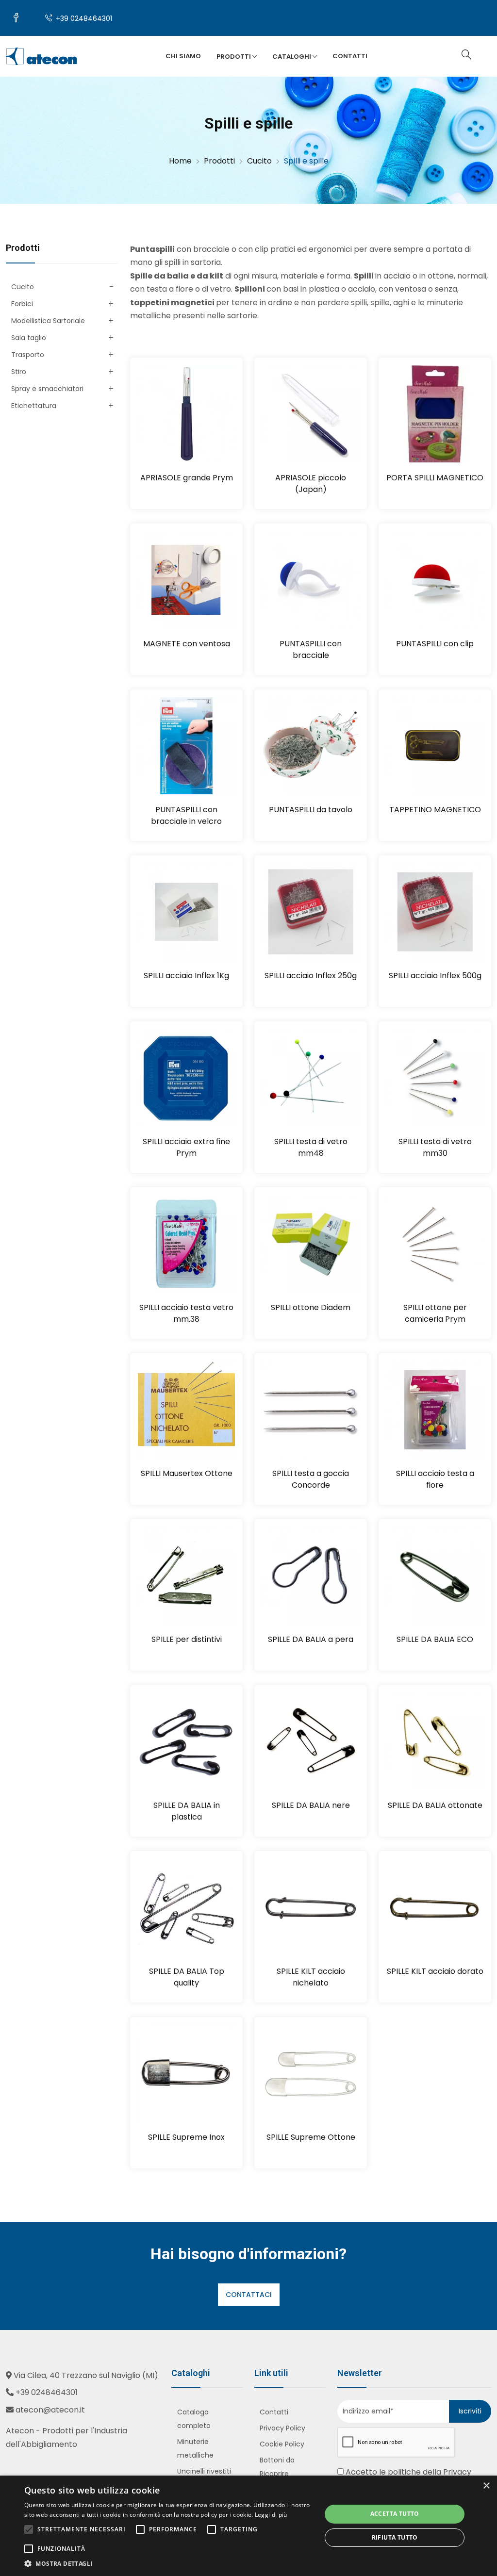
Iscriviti (470, 2411)
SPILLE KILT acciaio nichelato (311, 1977)
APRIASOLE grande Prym (187, 478)
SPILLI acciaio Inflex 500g (435, 976)
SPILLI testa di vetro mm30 (435, 1147)
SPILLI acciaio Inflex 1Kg (186, 976)
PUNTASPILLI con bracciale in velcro (186, 815)
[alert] (248, 2526)
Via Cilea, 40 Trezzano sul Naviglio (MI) (86, 2375)
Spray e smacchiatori (47, 389)
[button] (168, 2564)
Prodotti (234, 57)
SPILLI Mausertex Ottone (187, 1473)
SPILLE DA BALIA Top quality (187, 1977)
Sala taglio (29, 338)
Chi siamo (183, 56)
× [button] (486, 2486)
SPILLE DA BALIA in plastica (187, 1811)
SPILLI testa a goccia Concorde (311, 1479)
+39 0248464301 (83, 18)
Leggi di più (271, 2515)
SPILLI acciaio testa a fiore (435, 1479)
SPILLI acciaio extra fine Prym (186, 1147)
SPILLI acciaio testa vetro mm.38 (186, 1313)
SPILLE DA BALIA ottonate (435, 1805)
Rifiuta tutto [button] (395, 2537)
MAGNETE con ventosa (187, 644)
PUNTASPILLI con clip (435, 644)
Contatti (350, 56)
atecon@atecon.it (50, 2410)
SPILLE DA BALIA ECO (435, 1639)
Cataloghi (292, 57)
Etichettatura (34, 406)
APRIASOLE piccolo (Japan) (311, 484)
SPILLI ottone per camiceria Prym (435, 1313)
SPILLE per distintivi (187, 1639)
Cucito (23, 287)
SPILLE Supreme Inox (186, 2137)
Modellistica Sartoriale (48, 321)
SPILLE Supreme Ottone (311, 2137)
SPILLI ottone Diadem (311, 1307)
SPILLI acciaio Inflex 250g (311, 976)
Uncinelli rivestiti (204, 2471)
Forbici (22, 304)
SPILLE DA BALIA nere (311, 1805)
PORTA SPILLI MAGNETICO (435, 478)
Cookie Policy (282, 2444)
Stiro (19, 372)
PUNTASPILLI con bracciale (311, 649)
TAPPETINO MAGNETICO (435, 810)
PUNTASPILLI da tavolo (311, 810)
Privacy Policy (282, 2428)
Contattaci (249, 2295)
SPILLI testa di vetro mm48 (311, 1147)
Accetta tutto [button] (395, 2514)
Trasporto (28, 355)
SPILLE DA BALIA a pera (311, 1639)
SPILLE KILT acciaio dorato (435, 1971)
